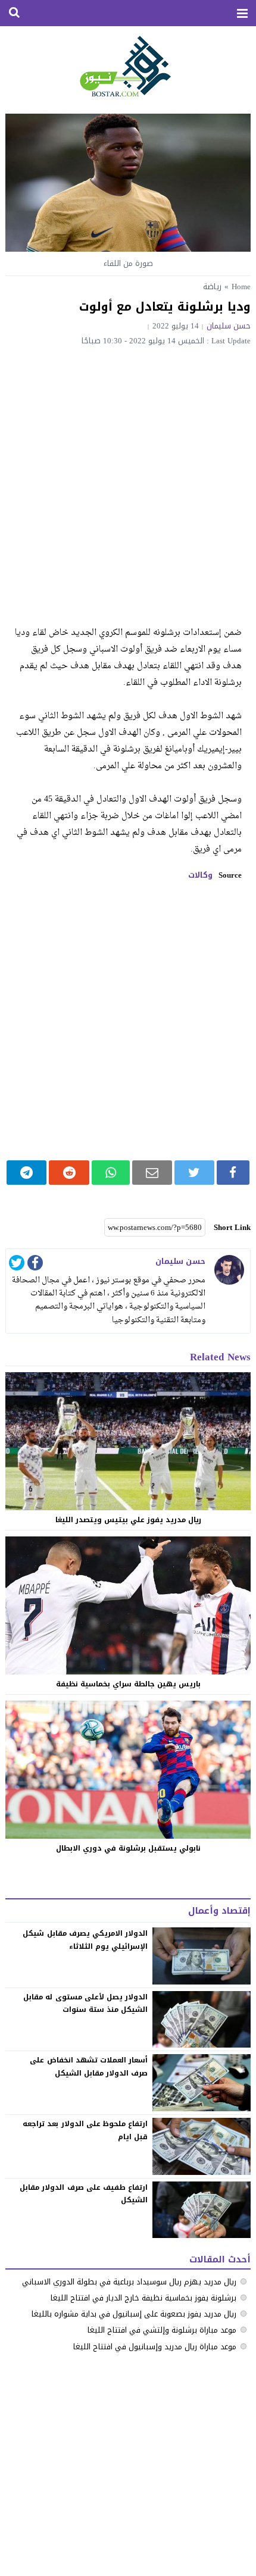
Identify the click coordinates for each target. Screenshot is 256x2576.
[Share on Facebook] (233, 1173)
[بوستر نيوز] (128, 65)
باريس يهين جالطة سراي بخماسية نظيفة (128, 1684)
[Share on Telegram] (27, 1173)
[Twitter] (17, 1265)
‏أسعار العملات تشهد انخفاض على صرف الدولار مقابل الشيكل (89, 2067)
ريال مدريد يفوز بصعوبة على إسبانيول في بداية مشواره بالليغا (134, 2314)
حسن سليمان (229, 326)
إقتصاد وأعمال (219, 1911)
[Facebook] (35, 1265)
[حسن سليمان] (229, 1270)
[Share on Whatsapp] (111, 1173)
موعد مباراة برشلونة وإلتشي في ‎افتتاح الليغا (162, 2330)
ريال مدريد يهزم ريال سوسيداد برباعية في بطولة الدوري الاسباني (129, 2282)
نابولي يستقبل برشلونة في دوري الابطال (128, 1848)
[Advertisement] (128, 479)
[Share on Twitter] (194, 1173)
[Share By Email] (152, 1173)
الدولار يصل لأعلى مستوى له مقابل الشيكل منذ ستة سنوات (85, 2004)
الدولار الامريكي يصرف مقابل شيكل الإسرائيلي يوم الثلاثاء (85, 1940)
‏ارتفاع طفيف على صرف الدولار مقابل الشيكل (84, 2194)
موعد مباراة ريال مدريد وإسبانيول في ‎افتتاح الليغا (155, 2347)
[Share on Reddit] (69, 1173)
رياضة (212, 287)
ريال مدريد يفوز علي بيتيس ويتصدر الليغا (128, 1520)
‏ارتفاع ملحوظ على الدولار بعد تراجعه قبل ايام (85, 2130)
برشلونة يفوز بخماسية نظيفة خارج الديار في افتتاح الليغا (143, 2298)
